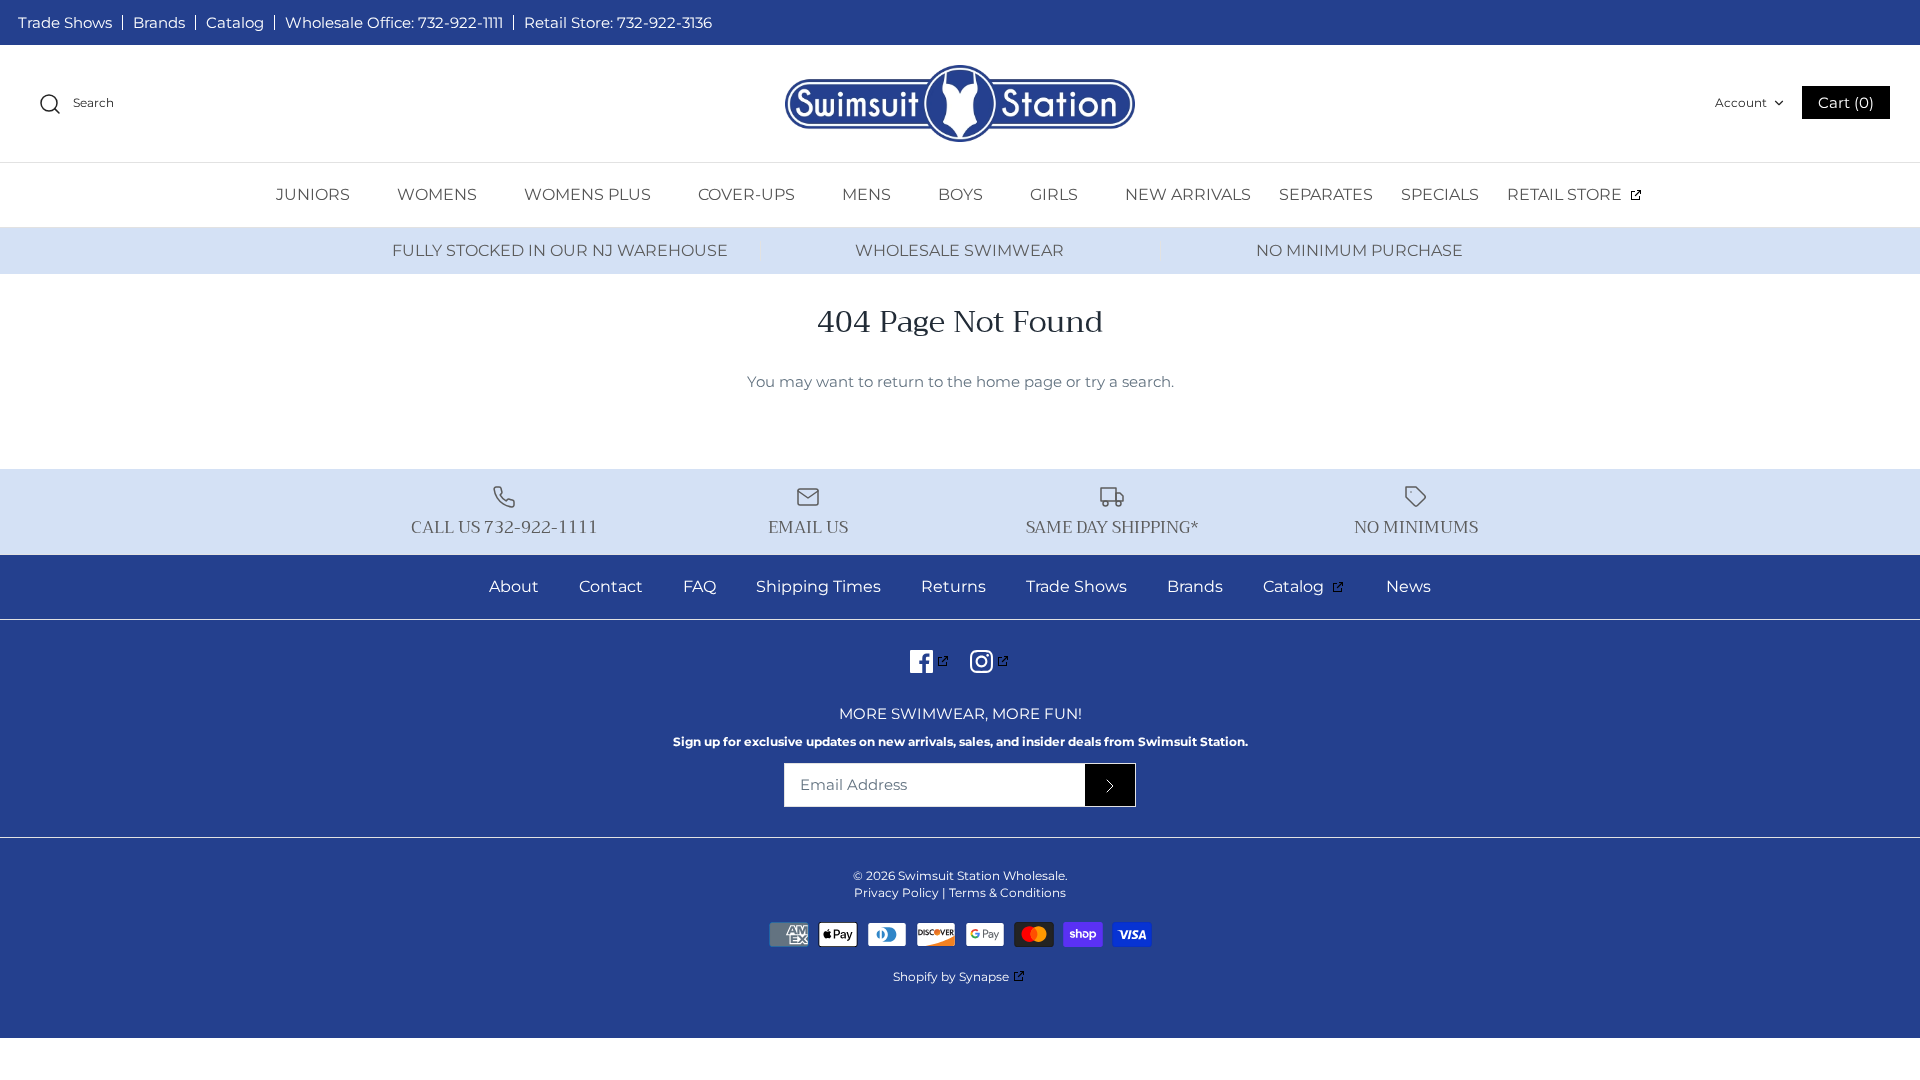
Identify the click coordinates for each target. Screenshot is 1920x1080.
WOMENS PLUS (589, 194)
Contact (611, 586)
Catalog (235, 22)
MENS (868, 194)
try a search (1128, 381)
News (1408, 586)
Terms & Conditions (1007, 892)
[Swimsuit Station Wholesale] (960, 103)
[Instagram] (990, 661)
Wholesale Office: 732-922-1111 (394, 22)
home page (1019, 381)
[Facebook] (930, 661)
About (514, 586)
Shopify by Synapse (951, 976)
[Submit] (1110, 785)
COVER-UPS (748, 194)
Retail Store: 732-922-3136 (618, 22)
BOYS (962, 194)
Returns (953, 586)
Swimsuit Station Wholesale (981, 875)
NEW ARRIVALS (1188, 194)
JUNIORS (315, 194)
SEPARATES (1326, 194)
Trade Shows (65, 22)
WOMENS (439, 194)
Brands (159, 22)
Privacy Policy (896, 892)
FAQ (699, 586)
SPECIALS (1440, 194)
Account (1741, 102)
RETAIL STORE (1566, 194)
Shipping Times (818, 586)
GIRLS (1056, 194)
